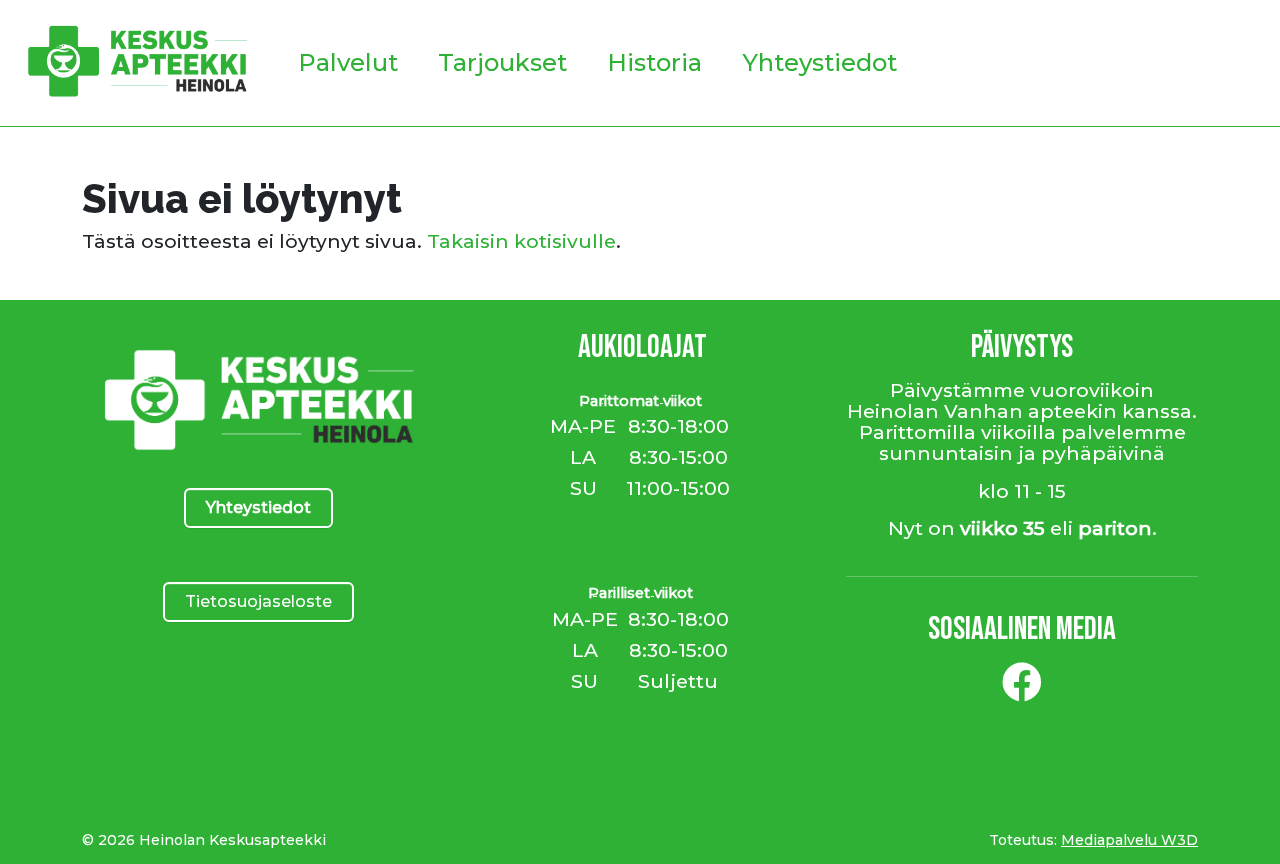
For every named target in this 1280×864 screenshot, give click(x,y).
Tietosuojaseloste (258, 601)
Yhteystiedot (819, 62)
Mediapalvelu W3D (1129, 840)
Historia (654, 62)
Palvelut (348, 62)
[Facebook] (1022, 690)
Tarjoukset (502, 62)
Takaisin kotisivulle (521, 241)
